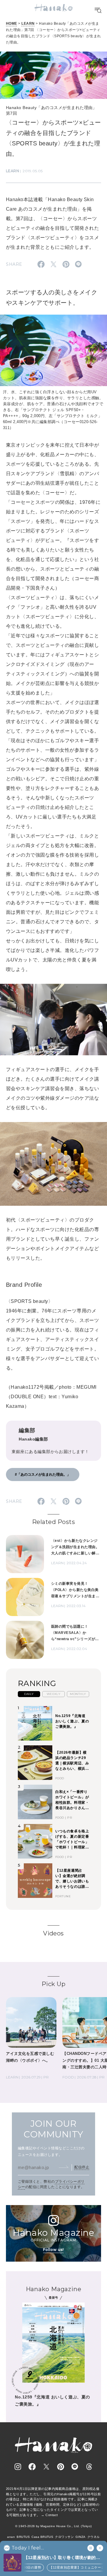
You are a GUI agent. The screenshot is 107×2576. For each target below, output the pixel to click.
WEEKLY (54, 1694)
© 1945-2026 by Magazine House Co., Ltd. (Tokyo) (53, 2526)
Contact (52, 2515)
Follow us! (53, 2250)
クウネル (94, 2537)
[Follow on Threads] (89, 2467)
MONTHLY (78, 1694)
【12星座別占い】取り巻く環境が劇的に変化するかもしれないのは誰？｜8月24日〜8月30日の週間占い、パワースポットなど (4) (63, 2558)
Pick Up (53, 1984)
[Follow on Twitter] (46, 2467)
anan (11, 2537)
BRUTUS (23, 2537)
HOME (12, 24)
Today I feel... (28, 2548)
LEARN (28, 24)
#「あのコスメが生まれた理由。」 (43, 1475)
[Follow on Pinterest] (61, 2467)
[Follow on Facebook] (32, 2467)
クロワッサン (64, 2537)
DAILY (29, 1694)
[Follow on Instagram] (18, 2467)
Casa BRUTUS (42, 2537)
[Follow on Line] (75, 2467)
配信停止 (82, 2167)
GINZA (80, 2537)
